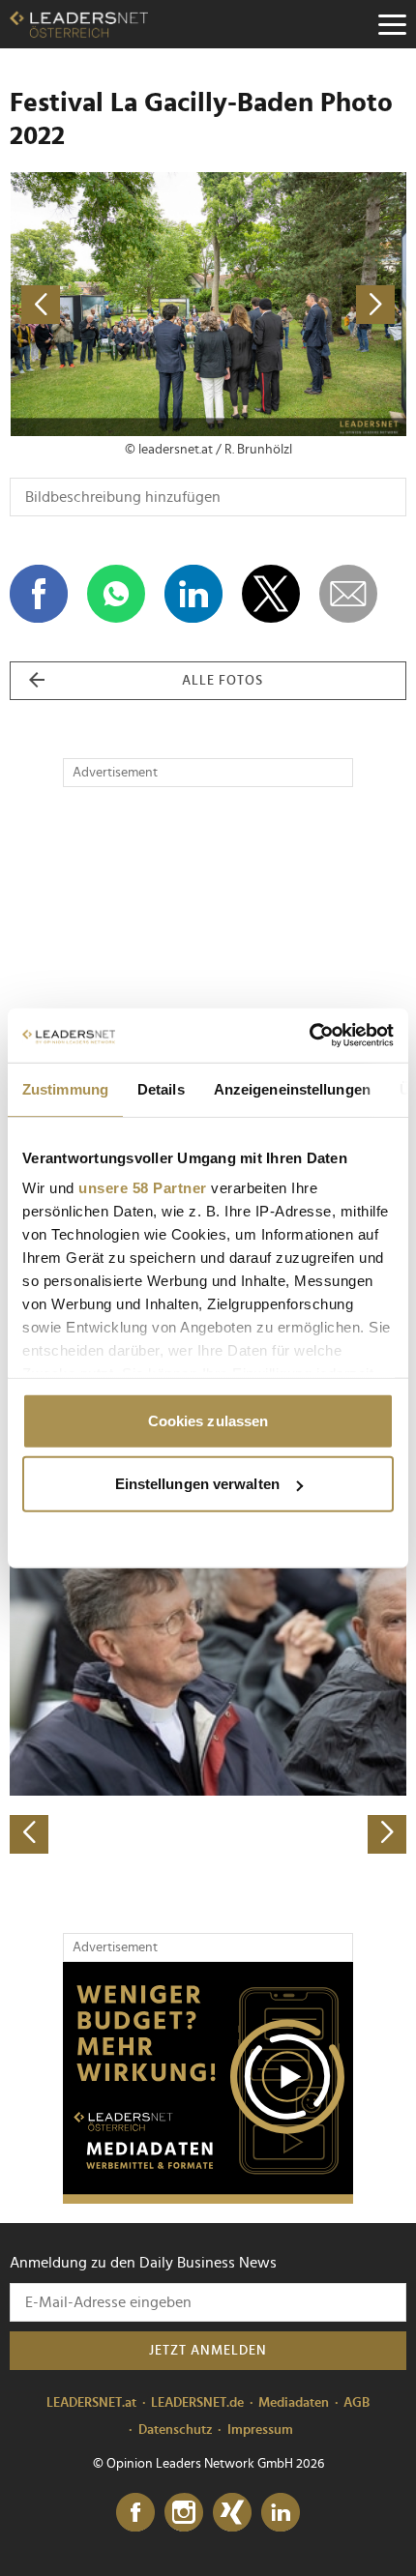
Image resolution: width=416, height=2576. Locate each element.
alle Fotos (223, 681)
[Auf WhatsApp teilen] (116, 594)
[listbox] (208, 1660)
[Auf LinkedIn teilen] (193, 594)
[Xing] (232, 2513)
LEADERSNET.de (197, 2403)
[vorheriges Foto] (109, 304)
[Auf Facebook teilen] (39, 594)
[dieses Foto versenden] (348, 594)
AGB (357, 2403)
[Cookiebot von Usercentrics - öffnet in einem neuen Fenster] (309, 1036)
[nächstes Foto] (307, 304)
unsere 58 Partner (143, 1188)
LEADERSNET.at (91, 2403)
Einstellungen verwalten (197, 1484)
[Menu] (392, 24)
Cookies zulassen (208, 1420)
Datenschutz (176, 2430)
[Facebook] (135, 2513)
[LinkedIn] (281, 2513)
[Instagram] (184, 2513)
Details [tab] (161, 1088)
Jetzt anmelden (208, 2351)
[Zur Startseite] (79, 24)
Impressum (260, 2430)
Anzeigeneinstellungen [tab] (292, 1088)
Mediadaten (294, 2403)
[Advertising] (208, 2083)
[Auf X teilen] (271, 594)
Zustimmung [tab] (65, 1088)
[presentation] (29, 1834)
